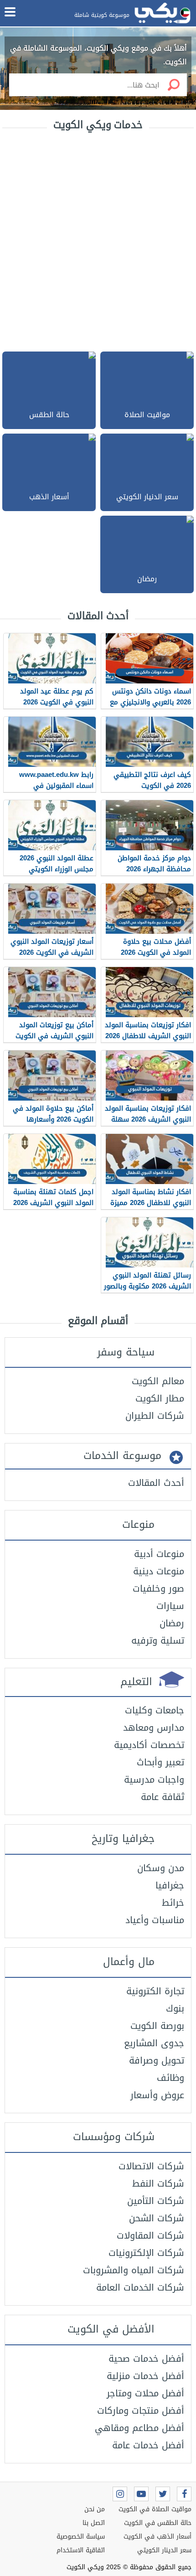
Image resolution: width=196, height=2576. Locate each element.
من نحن (95, 2509)
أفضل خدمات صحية (146, 2359)
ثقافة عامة (162, 1797)
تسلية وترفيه (158, 1640)
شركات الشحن (157, 2218)
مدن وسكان (161, 1868)
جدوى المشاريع (154, 2043)
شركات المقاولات (150, 2235)
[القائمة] (10, 12)
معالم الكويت (158, 1381)
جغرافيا (170, 1885)
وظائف (170, 2078)
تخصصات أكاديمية (149, 1745)
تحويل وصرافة (157, 2060)
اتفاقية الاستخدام (81, 2550)
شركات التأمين (156, 2201)
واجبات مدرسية (154, 1779)
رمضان (172, 1623)
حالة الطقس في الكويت (158, 2523)
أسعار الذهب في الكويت (157, 2537)
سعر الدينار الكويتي (164, 2550)
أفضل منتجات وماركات (141, 2410)
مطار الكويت (160, 1398)
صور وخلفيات (158, 1588)
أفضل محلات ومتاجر (145, 2393)
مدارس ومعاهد (154, 1728)
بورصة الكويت (157, 2026)
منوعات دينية (159, 1571)
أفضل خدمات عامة (148, 2445)
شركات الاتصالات (151, 2166)
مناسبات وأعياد (155, 1920)
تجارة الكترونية (155, 1991)
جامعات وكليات (155, 1710)
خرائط (173, 1903)
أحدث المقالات (156, 1483)
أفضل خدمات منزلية (145, 2376)
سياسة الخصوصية (81, 2537)
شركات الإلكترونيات (146, 2253)
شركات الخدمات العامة (140, 2287)
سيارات (170, 1606)
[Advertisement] (98, 240)
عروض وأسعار (157, 2095)
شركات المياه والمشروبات (134, 2270)
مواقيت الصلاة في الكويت (155, 2509)
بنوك (175, 2008)
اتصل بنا (94, 2523)
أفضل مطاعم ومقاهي (139, 2428)
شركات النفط (158, 2183)
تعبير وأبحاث (160, 1762)
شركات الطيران (155, 1416)
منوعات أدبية (159, 1554)
